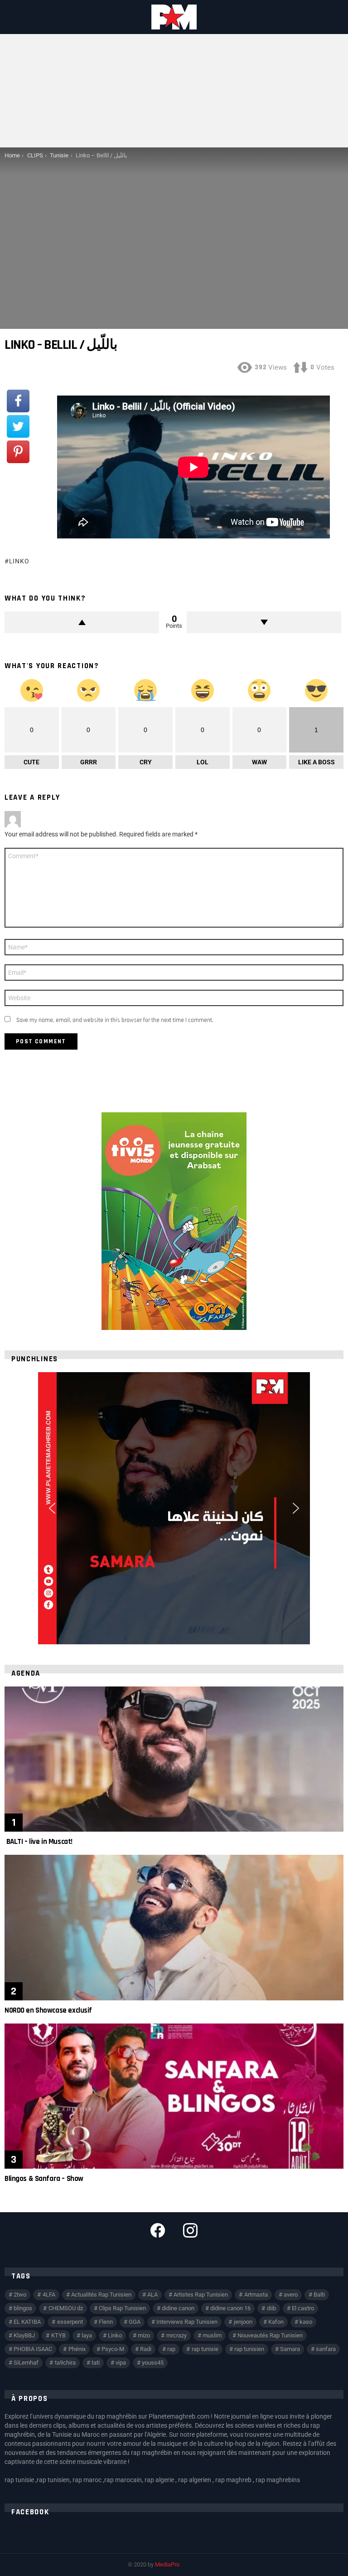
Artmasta (256, 2295)
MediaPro (167, 2564)
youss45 (153, 2363)
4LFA (49, 2295)
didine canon (178, 2308)
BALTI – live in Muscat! (39, 1842)
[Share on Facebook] (18, 401)
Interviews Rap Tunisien (187, 2322)
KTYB (58, 2335)
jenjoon (243, 2322)
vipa (121, 2363)
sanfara (326, 2349)
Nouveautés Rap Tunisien (270, 2335)
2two (20, 2295)
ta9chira (65, 2363)
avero (291, 2295)
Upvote (82, 622)
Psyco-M (113, 2349)
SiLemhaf (26, 2363)
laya (87, 2335)
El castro (303, 2308)
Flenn (106, 2322)
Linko (19, 561)
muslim (212, 2335)
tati (96, 2363)
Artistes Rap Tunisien (201, 2295)
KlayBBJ (24, 2335)
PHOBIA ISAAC (33, 2349)
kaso (306, 2322)
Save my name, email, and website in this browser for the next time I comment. (115, 1020)
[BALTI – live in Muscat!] (174, 1759)
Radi (146, 2349)
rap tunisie (205, 2349)
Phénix (77, 2349)
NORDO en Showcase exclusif (48, 2010)
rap (171, 2349)
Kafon (276, 2322)
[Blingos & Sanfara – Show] (174, 2096)
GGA (135, 2322)
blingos (23, 2308)
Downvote (264, 622)
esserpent (70, 2322)
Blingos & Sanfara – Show (44, 2179)
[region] (174, 1508)
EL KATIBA (27, 2322)
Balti (319, 2295)
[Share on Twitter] (18, 426)
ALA (152, 2295)
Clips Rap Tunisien (122, 2308)
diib (271, 2308)
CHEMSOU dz (66, 2308)
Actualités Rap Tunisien (101, 2295)
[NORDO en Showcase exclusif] (174, 1928)
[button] (52, 1508)
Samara (290, 2349)
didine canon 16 (230, 2308)
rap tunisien (249, 2349)
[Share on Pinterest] (18, 452)
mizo (144, 2335)
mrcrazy (176, 2335)
